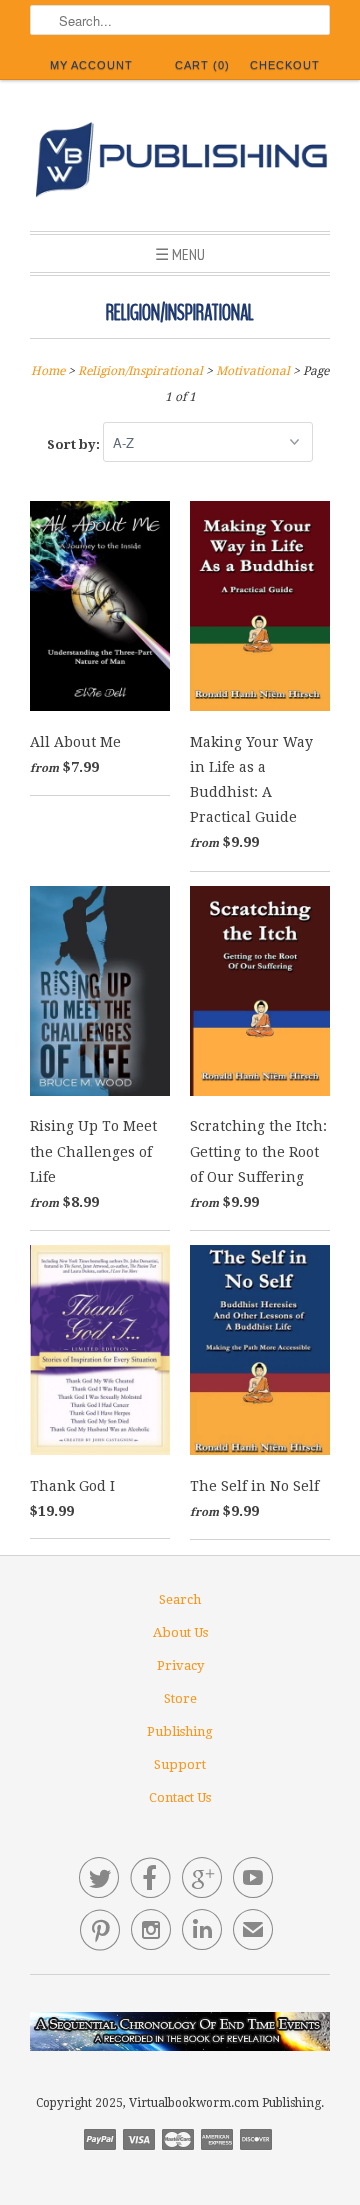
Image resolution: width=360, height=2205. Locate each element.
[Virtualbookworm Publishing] (180, 163)
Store (180, 1698)
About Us (180, 1632)
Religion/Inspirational (180, 313)
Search (180, 1599)
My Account (91, 65)
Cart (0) (202, 65)
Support (180, 1764)
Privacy (180, 1665)
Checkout (285, 65)
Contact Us (180, 1797)
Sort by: (75, 443)
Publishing (180, 1731)
